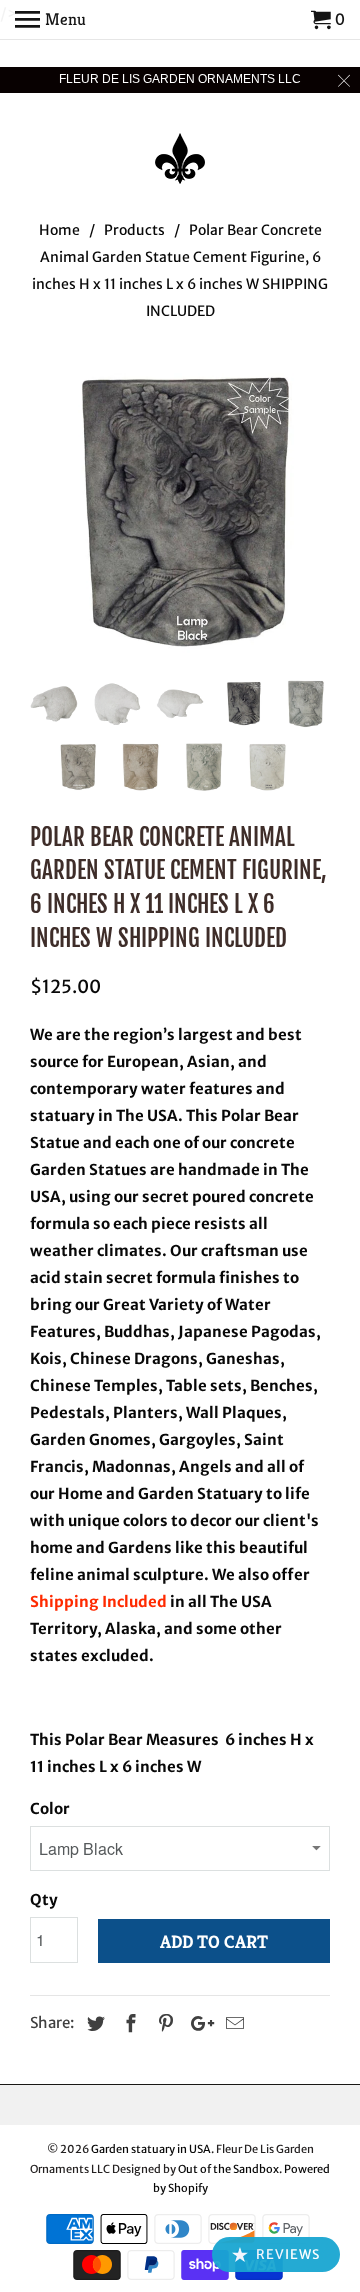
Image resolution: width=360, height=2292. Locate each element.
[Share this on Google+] (197, 2023)
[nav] (50, 20)
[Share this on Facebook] (128, 2023)
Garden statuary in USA (151, 2149)
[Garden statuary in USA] (180, 145)
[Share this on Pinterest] (163, 2023)
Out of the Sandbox (228, 2169)
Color (50, 1808)
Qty (44, 1899)
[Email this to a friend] (232, 2023)
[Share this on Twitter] (93, 2023)
